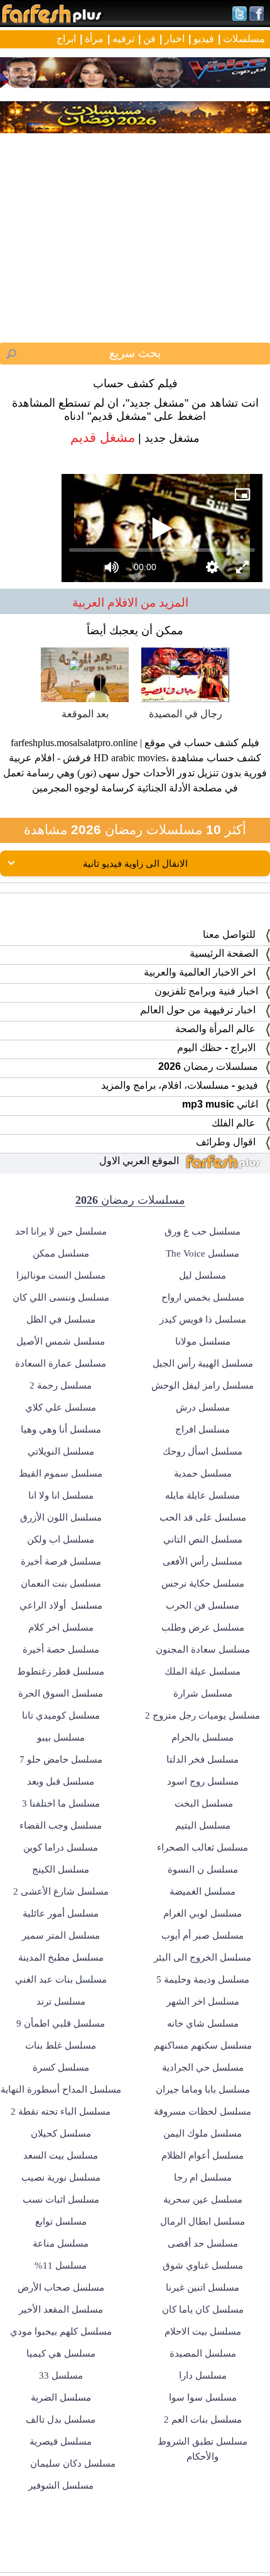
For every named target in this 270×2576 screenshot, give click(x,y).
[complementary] (135, 1288)
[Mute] (50, 2561)
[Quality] (220, 2561)
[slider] (135, 2544)
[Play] (135, 1288)
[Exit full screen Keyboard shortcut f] (250, 2561)
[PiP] (250, 20)
